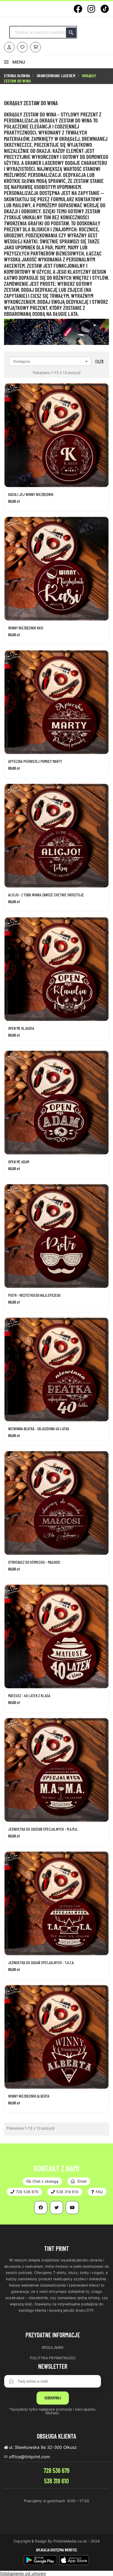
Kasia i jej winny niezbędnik (31, 494)
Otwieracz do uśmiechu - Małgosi (34, 1562)
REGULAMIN (53, 2347)
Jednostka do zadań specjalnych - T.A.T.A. (41, 1963)
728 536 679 (56, 2470)
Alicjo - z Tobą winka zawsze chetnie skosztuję (46, 895)
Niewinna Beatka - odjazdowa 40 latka (39, 1429)
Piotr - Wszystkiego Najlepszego (34, 1295)
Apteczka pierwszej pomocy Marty (35, 761)
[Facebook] (78, 9)
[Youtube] (72, 2208)
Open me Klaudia (21, 1028)
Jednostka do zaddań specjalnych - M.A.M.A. (43, 1829)
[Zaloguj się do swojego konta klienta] (9, 47)
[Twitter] (56, 2208)
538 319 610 (56, 2481)
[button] (42, 2181)
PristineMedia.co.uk (70, 2541)
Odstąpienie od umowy (23, 2573)
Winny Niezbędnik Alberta (29, 2096)
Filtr (99, 361)
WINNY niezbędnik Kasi (26, 628)
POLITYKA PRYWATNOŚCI (53, 2358)
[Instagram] (91, 9)
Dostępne (52, 361)
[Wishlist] (22, 47)
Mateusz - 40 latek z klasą (29, 1696)
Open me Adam (19, 1162)
